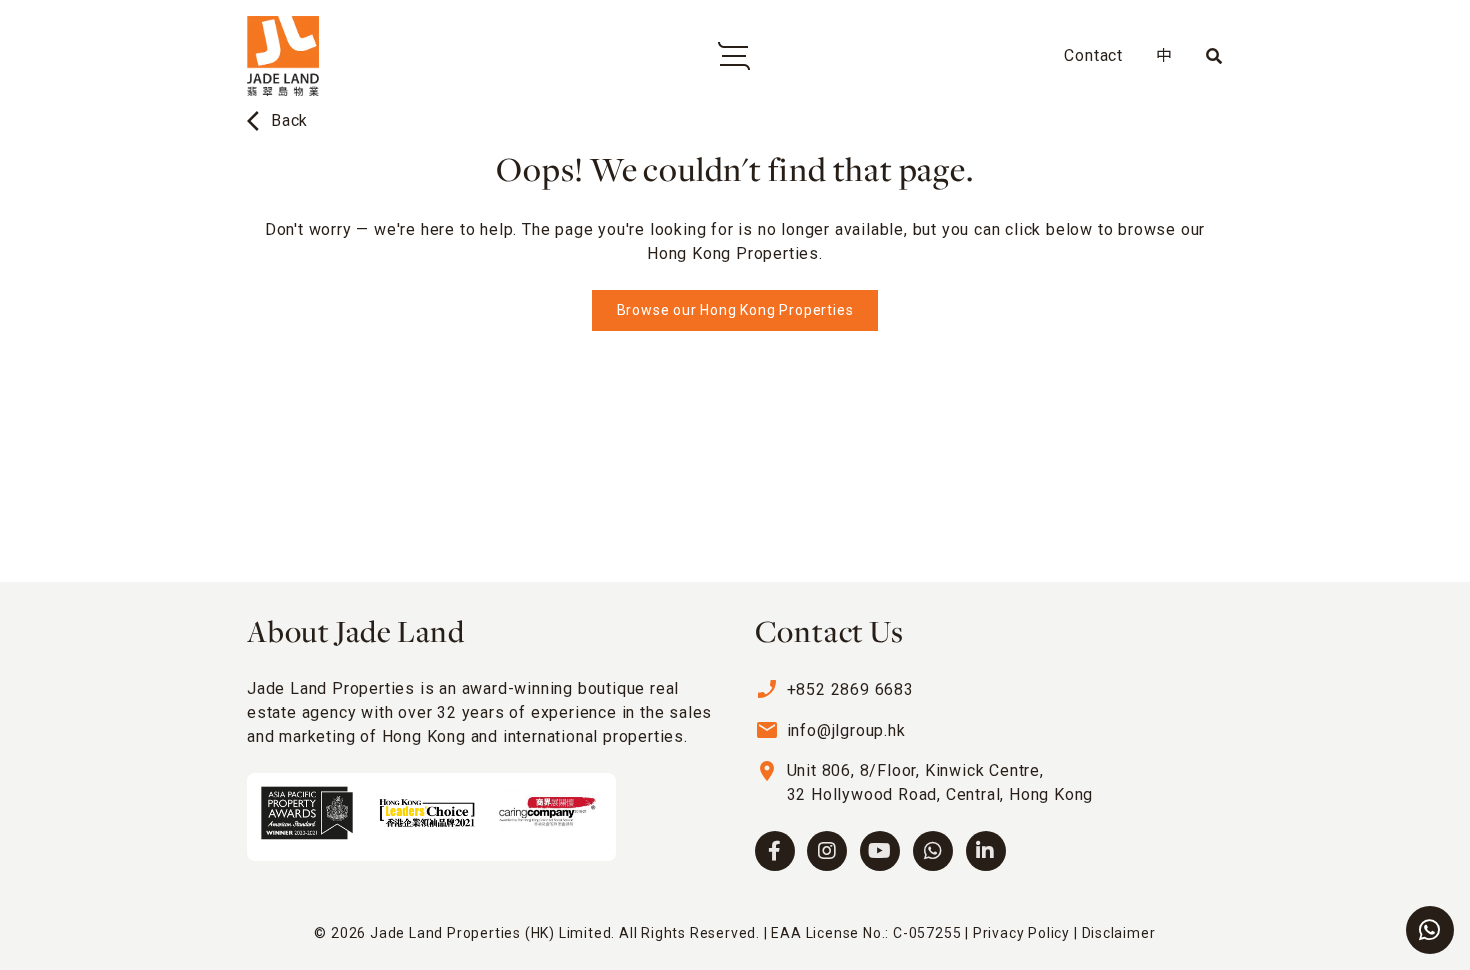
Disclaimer (1119, 933)
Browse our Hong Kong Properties (735, 310)
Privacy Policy (1021, 933)
